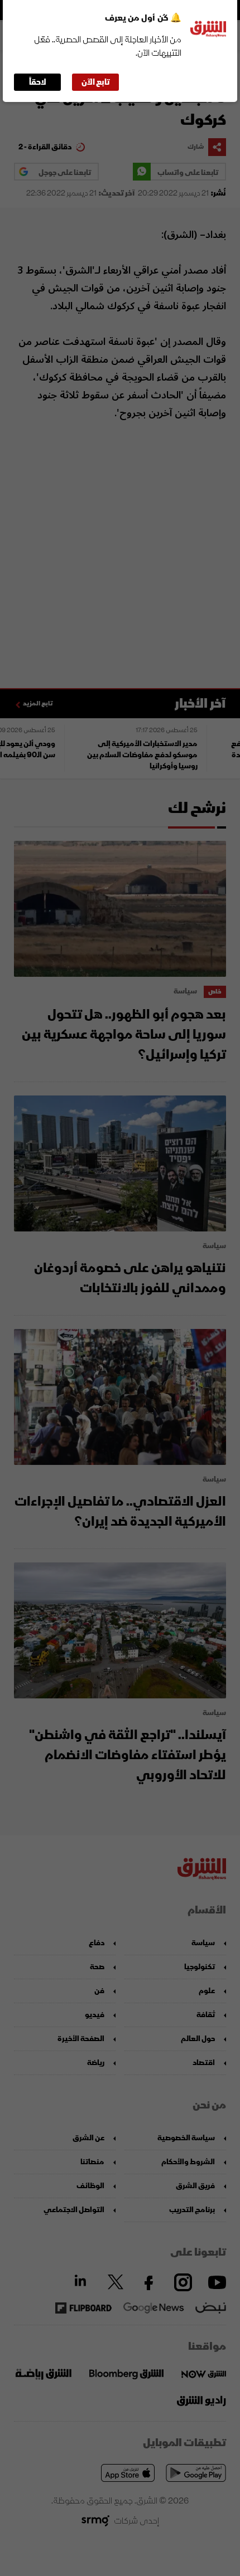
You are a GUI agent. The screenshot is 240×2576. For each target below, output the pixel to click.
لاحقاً (38, 82)
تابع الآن (96, 82)
